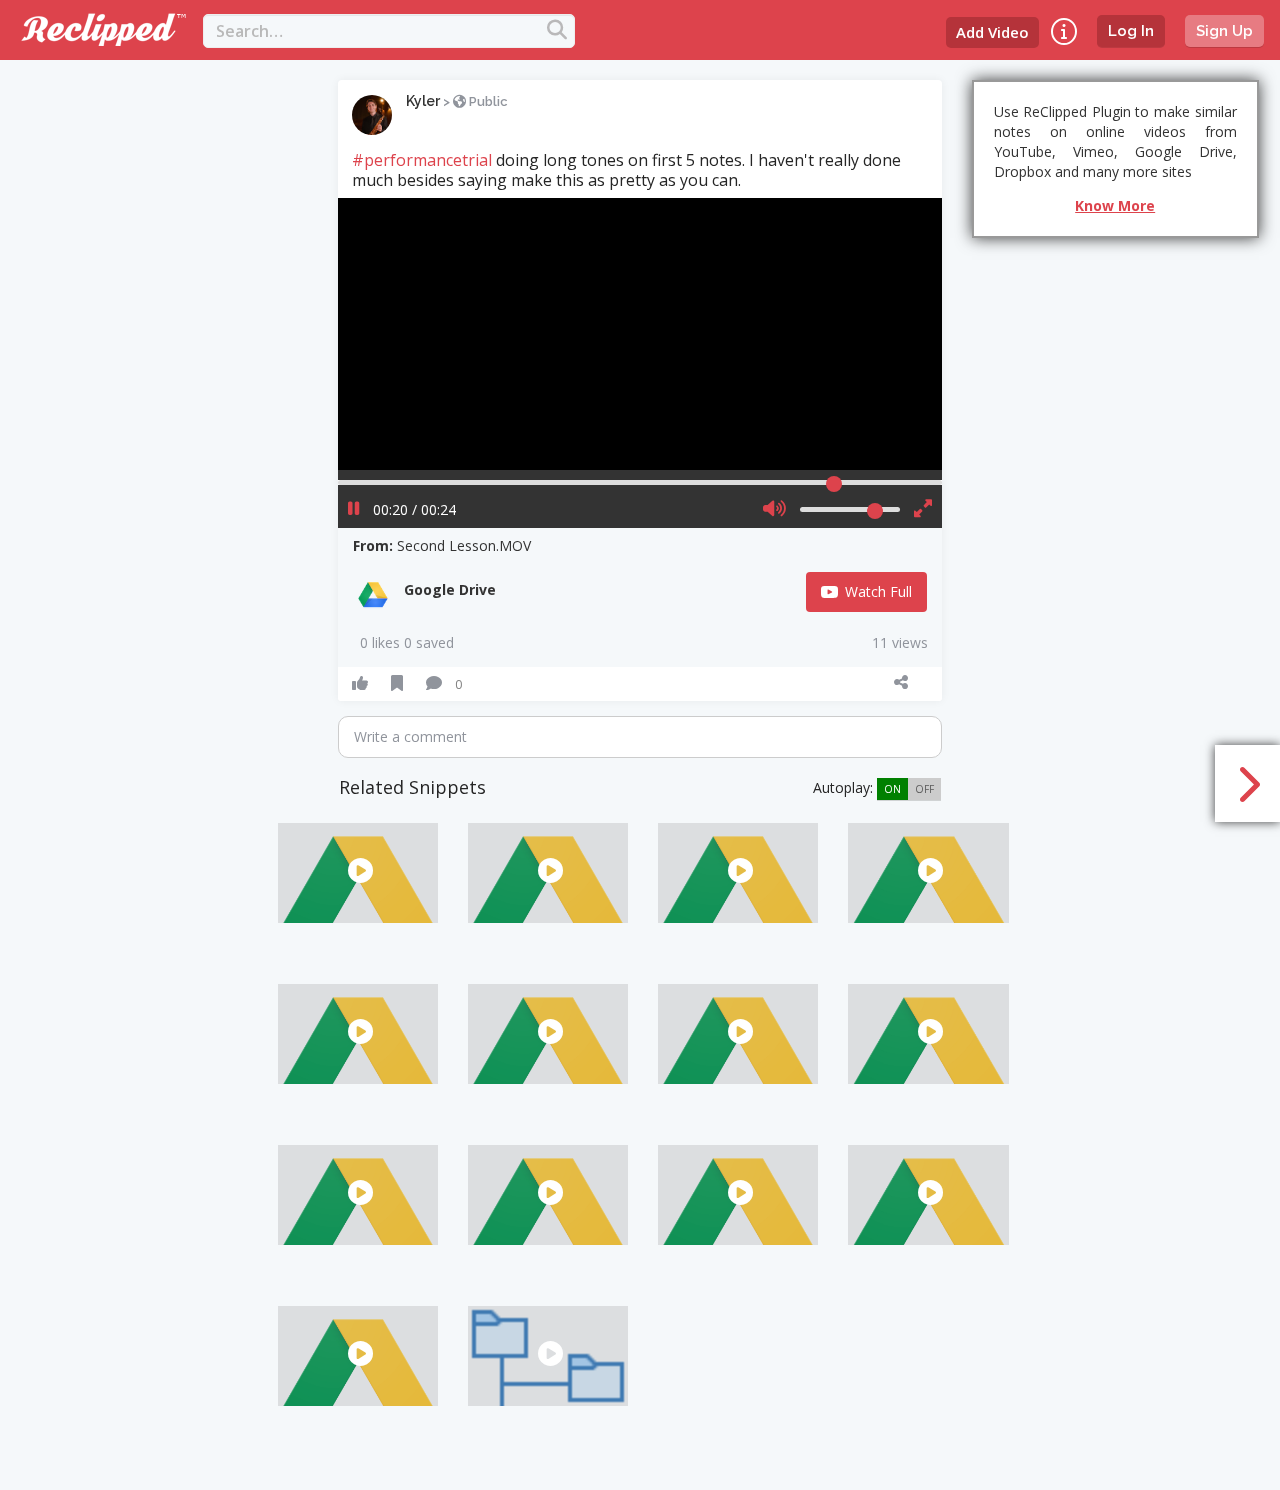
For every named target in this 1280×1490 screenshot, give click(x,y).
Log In (1131, 31)
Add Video (992, 32)
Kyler (423, 101)
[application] (640, 334)
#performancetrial (422, 160)
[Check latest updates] (1064, 31)
